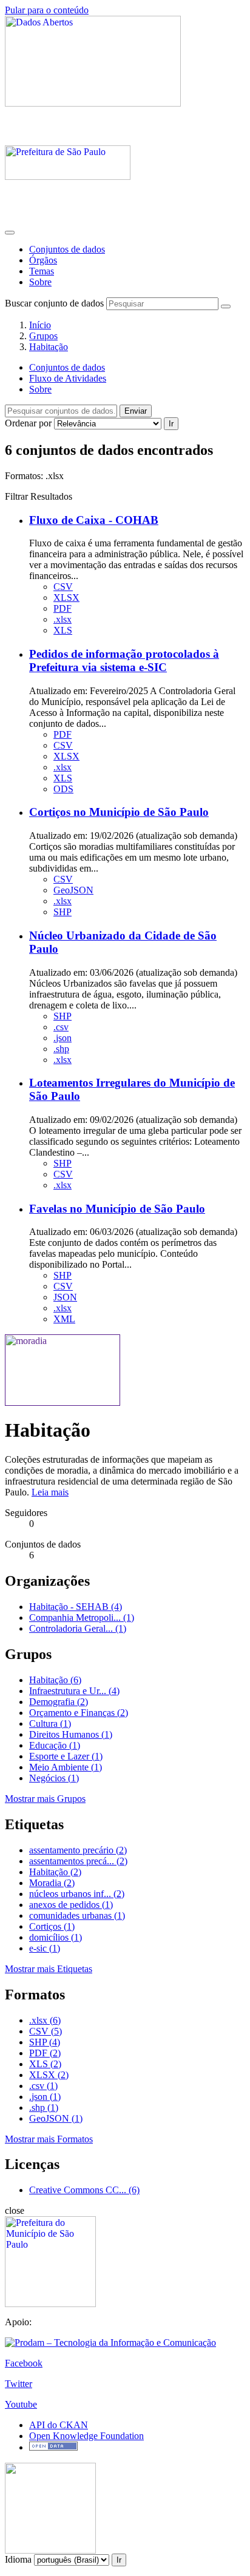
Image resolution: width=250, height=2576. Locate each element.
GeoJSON (73, 890)
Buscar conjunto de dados (54, 303)
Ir (171, 424)
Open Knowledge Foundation (86, 2436)
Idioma (18, 2559)
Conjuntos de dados (67, 249)
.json (62, 1038)
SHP (62, 912)
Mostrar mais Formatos (49, 2139)
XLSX (66, 598)
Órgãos (43, 260)
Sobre (40, 282)
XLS (63, 630)
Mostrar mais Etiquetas (49, 1969)
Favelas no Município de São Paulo (117, 1209)
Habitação (49, 347)
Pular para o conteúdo (47, 10)
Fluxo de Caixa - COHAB (94, 520)
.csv (61, 1027)
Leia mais (50, 1492)
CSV (63, 587)
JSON (65, 1297)
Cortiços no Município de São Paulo (119, 812)
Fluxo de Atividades (68, 378)
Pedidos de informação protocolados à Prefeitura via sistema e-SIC (124, 661)
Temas (42, 271)
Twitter (19, 2384)
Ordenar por (28, 423)
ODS (63, 789)
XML (64, 1319)
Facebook (24, 2363)
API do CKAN (59, 2425)
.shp (61, 1049)
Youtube (21, 2404)
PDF (62, 608)
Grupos (43, 336)
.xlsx (62, 619)
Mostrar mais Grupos (45, 1799)
